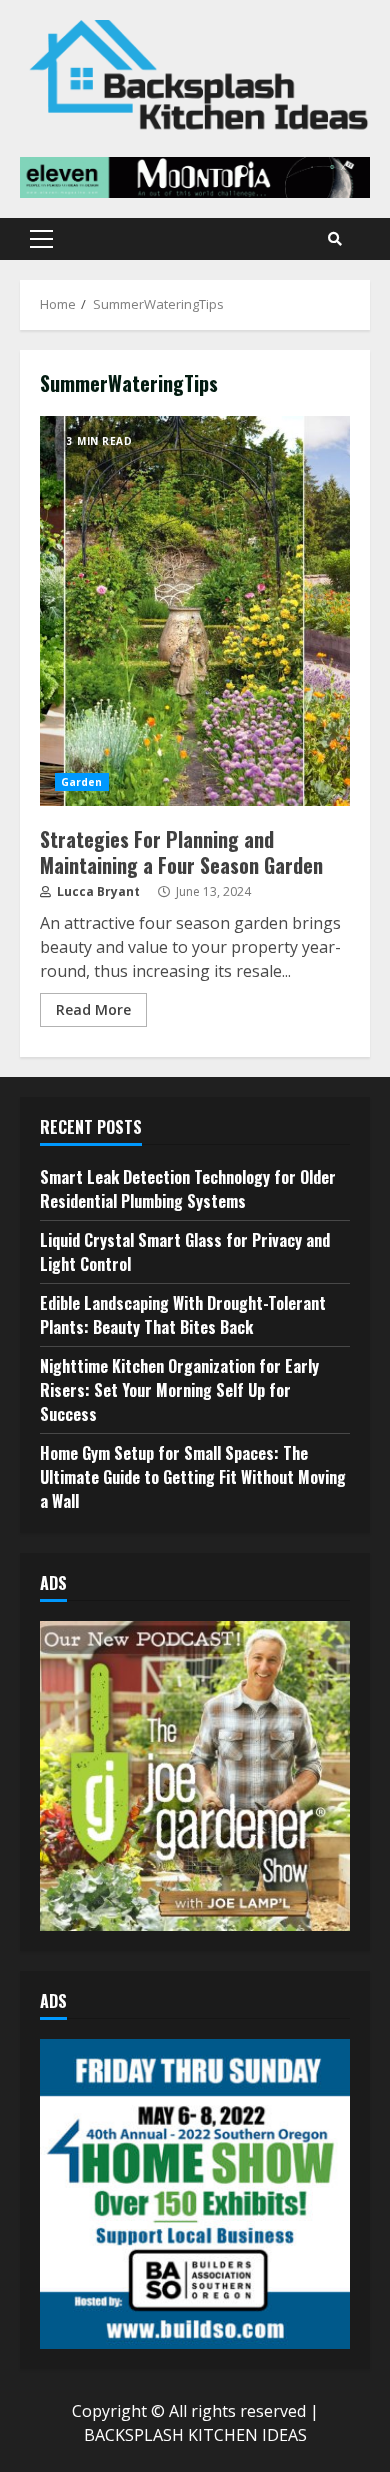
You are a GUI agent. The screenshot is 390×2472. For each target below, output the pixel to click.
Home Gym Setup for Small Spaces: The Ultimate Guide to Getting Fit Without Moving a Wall (193, 1477)
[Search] (335, 239)
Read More (93, 1009)
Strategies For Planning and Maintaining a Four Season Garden (195, 611)
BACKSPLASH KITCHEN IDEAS (195, 2435)
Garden (82, 782)
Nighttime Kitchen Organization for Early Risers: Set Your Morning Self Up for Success (179, 1390)
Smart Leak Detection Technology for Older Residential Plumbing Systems (188, 1189)
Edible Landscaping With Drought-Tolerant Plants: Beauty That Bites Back (183, 1315)
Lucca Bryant (97, 891)
